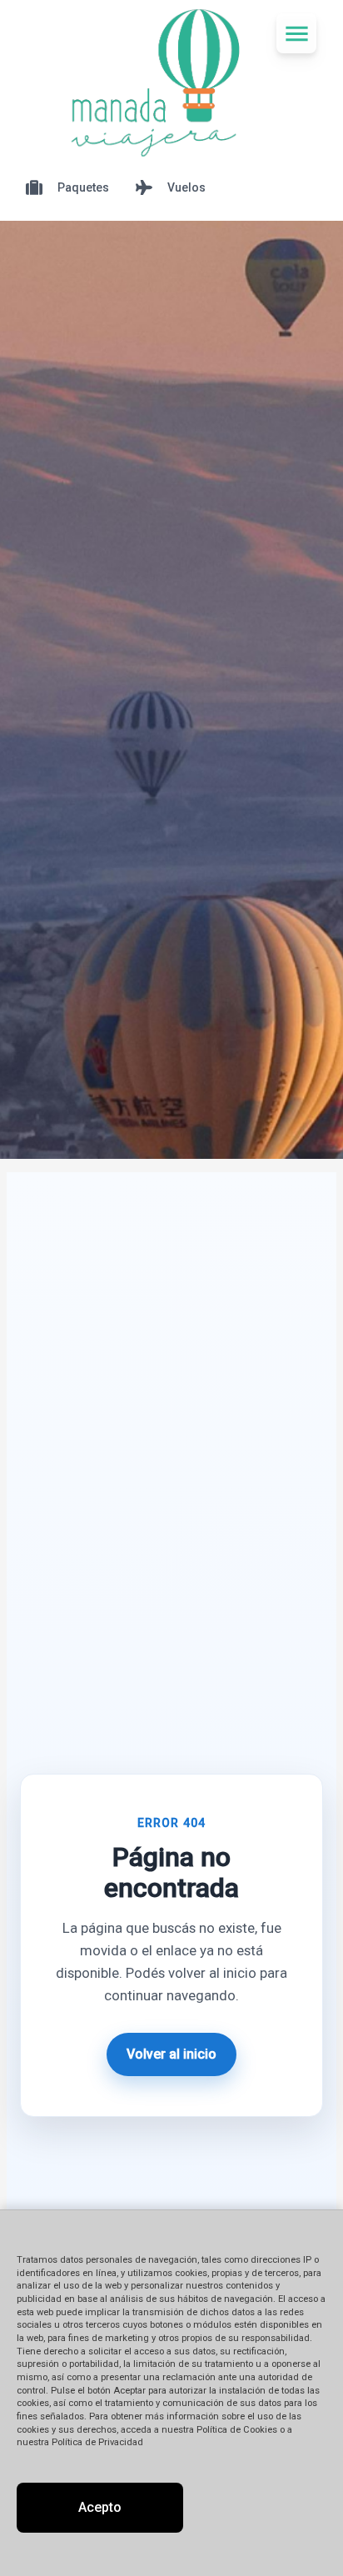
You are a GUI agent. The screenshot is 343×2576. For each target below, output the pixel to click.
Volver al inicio (171, 2054)
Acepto (100, 2507)
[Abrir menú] (296, 33)
